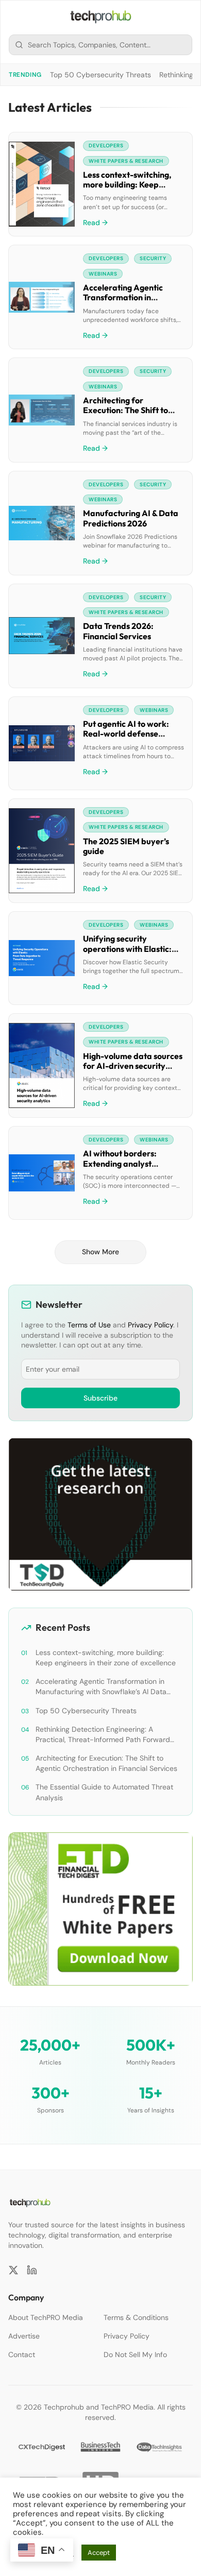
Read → (95, 223)
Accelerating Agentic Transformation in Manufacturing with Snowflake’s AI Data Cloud (133, 302)
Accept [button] (99, 2553)
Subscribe (100, 1398)
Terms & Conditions (136, 2317)
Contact (22, 2355)
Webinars (103, 274)
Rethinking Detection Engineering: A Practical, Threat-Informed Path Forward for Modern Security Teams (103, 1735)
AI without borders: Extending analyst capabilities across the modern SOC (125, 1168)
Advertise (24, 2336)
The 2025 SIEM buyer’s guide (126, 846)
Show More (100, 1252)
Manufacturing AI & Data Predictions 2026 (131, 518)
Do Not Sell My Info (135, 2355)
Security (153, 258)
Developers (106, 146)
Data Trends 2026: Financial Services (118, 631)
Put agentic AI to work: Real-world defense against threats (126, 733)
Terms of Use (89, 1325)
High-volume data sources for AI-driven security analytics (133, 1066)
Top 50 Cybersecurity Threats (100, 75)
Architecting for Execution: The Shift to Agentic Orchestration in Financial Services (129, 415)
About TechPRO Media (46, 2317)
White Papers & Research (126, 161)
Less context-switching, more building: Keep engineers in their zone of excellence (130, 190)
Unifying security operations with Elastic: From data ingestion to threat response (127, 953)
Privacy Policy (150, 1325)
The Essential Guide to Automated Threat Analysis (104, 1792)
